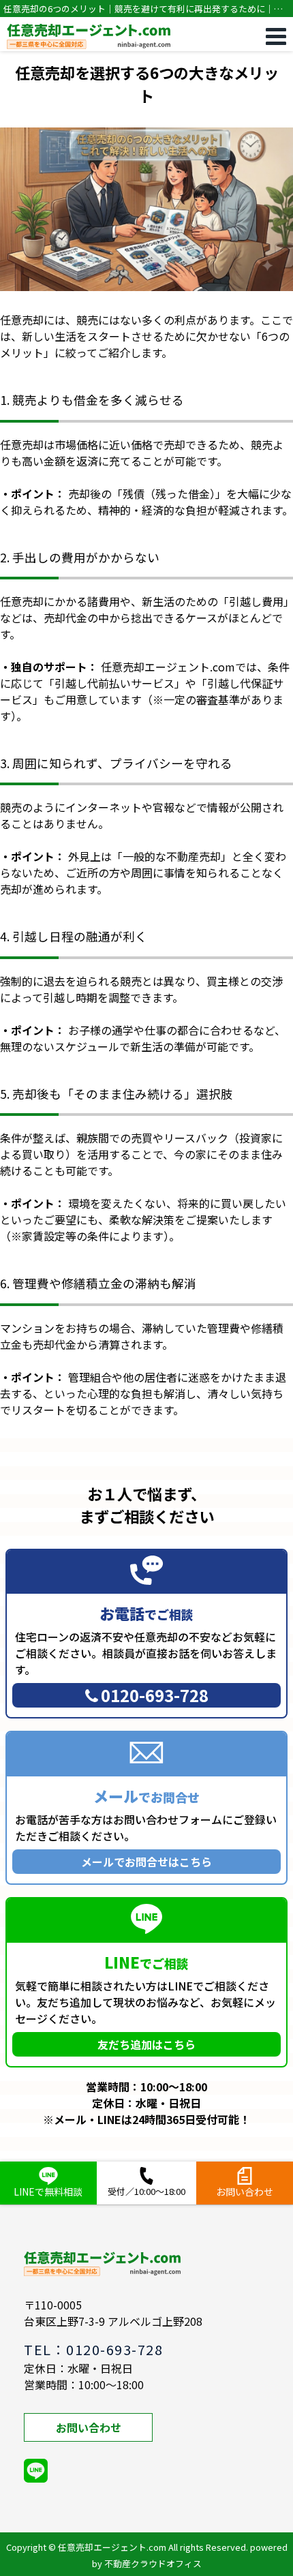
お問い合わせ (89, 2427)
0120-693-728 (155, 1695)
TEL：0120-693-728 (93, 2349)
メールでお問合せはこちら (146, 1862)
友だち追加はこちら (146, 2044)
